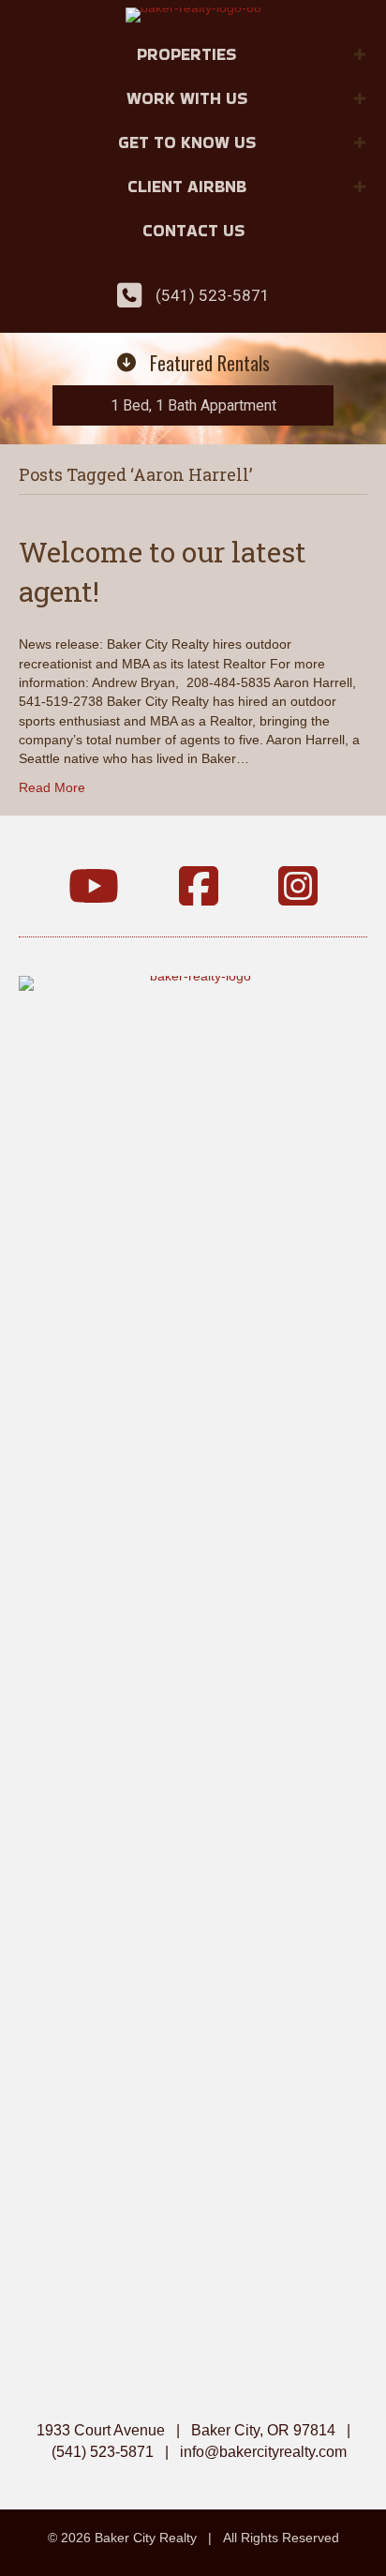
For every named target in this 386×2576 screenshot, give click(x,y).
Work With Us (187, 98)
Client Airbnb (187, 186)
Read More (52, 787)
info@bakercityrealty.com (263, 2452)
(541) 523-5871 (213, 295)
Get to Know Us (187, 142)
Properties (186, 54)
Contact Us (193, 230)
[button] (360, 54)
